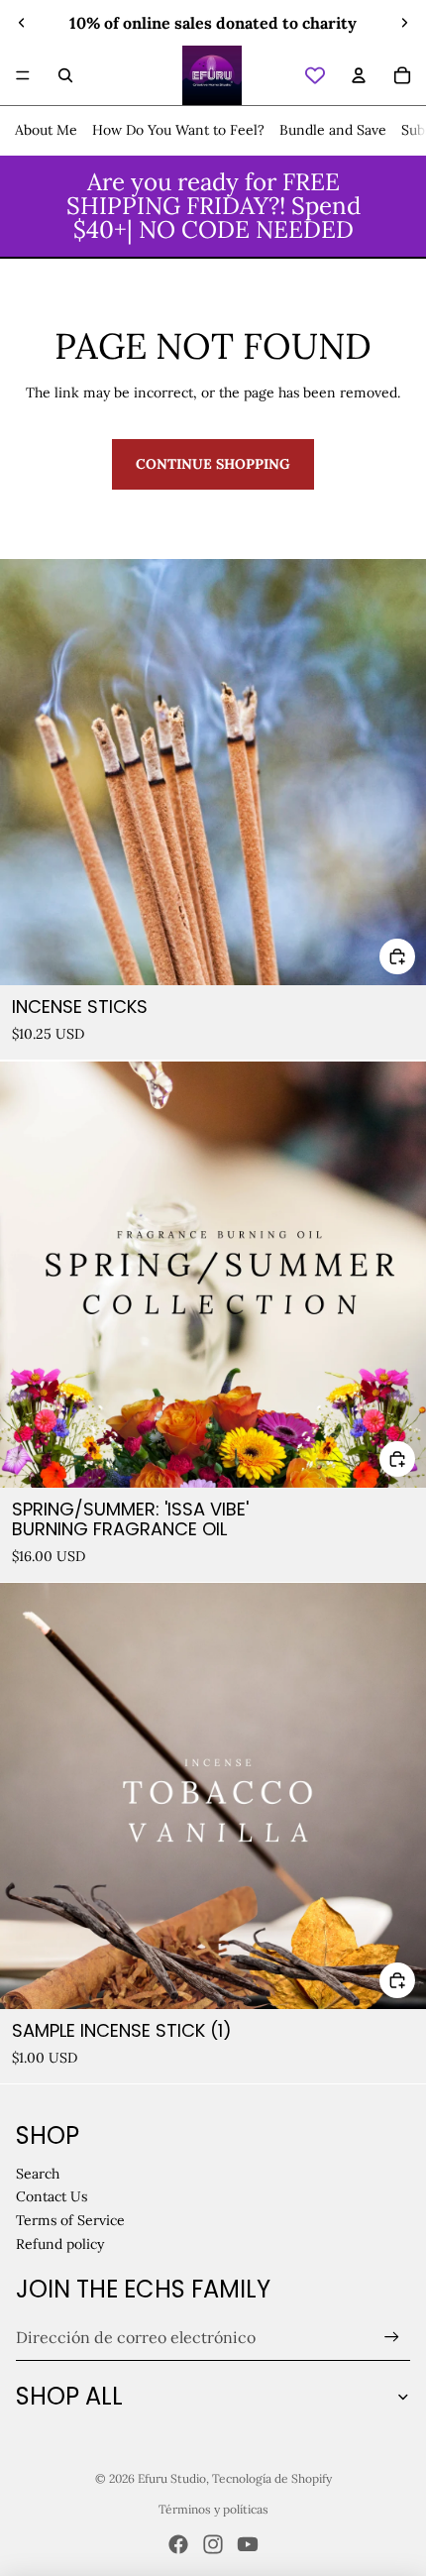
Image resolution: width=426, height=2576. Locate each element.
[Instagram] (213, 2544)
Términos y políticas (213, 2509)
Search (38, 2174)
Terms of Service (70, 2220)
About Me (46, 130)
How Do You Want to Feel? (178, 130)
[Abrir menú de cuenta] (359, 75)
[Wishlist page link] (315, 75)
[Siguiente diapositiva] (404, 23)
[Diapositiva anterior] (22, 23)
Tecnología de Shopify (272, 2478)
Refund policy (60, 2244)
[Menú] (23, 75)
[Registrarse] (392, 2338)
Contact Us (52, 2196)
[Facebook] (178, 2544)
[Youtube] (248, 2544)
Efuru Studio (172, 2478)
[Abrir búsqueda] (65, 75)
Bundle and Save (333, 130)
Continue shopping (213, 464)
